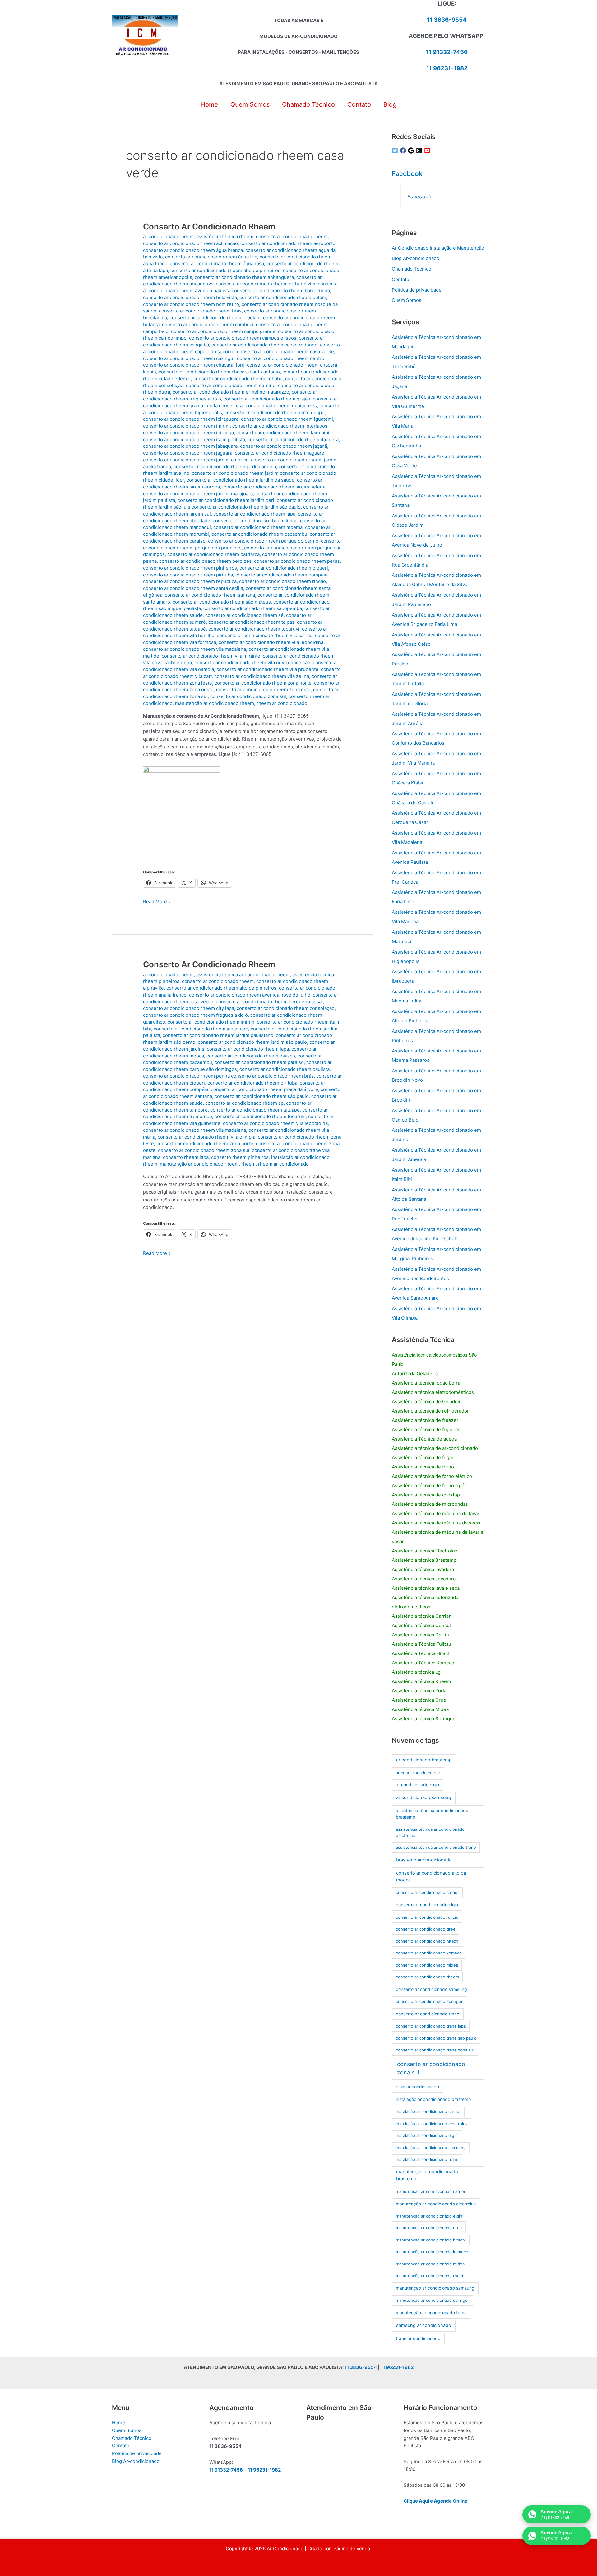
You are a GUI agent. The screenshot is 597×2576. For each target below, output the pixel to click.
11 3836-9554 (447, 20)
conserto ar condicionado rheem (292, 236)
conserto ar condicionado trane (428, 2014)
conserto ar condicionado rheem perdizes (205, 561)
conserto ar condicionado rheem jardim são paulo (252, 1042)
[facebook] (404, 150)
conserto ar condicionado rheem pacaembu (259, 534)
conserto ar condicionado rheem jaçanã (284, 446)
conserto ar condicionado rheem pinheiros (190, 568)
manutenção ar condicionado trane (431, 2313)
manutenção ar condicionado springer (433, 2300)
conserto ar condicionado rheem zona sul (204, 1150)
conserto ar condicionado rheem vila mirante (211, 656)
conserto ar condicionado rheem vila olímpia (206, 1137)
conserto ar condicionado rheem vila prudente (267, 669)
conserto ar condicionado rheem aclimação (190, 243)
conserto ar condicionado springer (429, 2001)
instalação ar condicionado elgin (427, 2135)
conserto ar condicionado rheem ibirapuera (191, 419)
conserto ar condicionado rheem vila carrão (265, 635)
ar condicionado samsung (424, 1797)
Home (118, 2423)
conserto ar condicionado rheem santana (210, 595)
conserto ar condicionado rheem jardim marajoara (198, 494)
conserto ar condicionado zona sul (248, 696)
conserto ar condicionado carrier (427, 1892)
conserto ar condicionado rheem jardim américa (196, 460)
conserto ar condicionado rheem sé (244, 615)
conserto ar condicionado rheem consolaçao (286, 1008)
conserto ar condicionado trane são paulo (436, 2038)
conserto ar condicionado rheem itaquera (293, 439)
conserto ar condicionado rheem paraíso (259, 1062)
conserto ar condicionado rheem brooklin (215, 318)
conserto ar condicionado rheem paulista (285, 1069)
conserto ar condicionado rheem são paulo (262, 1096)
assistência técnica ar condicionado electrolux (430, 1832)
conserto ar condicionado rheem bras (200, 311)
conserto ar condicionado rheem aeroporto (288, 243)
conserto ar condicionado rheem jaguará (188, 453)
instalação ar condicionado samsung (431, 2148)
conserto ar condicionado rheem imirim (186, 426)
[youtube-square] (428, 150)
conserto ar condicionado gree (426, 1929)
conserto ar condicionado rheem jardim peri (226, 500)
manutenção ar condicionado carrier (431, 2191)
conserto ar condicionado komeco (429, 1953)
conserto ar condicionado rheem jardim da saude (241, 480)
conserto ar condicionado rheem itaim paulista (194, 439)
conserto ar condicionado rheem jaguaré (280, 453)
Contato (400, 279)
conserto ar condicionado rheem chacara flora (194, 365)
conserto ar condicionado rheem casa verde (285, 351)
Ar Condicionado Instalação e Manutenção (438, 248)
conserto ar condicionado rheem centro (281, 358)
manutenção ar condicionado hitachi (431, 2240)
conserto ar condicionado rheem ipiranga (188, 433)
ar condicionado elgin (417, 1785)
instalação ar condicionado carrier (428, 2111)
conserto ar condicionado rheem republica (190, 581)
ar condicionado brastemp (424, 1760)
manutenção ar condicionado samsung (435, 2288)
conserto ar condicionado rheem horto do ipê (275, 412)
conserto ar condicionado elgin (427, 1905)
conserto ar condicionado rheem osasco (251, 1056)
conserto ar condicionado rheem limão (255, 521)
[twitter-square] (396, 150)
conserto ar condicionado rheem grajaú (267, 399)
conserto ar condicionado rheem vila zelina (262, 676)
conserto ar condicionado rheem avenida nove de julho (250, 995)
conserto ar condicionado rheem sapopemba (253, 608)
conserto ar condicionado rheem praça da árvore (264, 1089)
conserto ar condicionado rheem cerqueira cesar (269, 1002)
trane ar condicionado (418, 2338)
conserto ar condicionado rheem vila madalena (194, 649)
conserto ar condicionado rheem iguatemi (287, 419)
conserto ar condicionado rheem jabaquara (190, 446)
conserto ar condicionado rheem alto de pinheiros (225, 270)
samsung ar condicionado (424, 2325)
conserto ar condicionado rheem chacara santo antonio (219, 372)
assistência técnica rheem (225, 236)
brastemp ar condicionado (424, 1860)
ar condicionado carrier (418, 1773)
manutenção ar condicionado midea (430, 2264)
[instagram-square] (420, 150)
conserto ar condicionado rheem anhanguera (244, 277)
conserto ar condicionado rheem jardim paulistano (218, 1035)
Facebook (407, 174)
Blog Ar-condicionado (416, 258)
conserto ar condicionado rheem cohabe (238, 379)
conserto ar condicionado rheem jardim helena (274, 487)
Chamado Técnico (412, 269)
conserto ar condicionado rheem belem (283, 297)
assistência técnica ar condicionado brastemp (432, 1814)
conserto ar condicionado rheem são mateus (222, 602)
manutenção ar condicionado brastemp (427, 2175)
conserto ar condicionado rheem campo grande (223, 331)
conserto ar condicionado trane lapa (431, 2026)
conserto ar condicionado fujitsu (427, 1917)
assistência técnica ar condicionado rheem (243, 975)
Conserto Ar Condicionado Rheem (209, 227)
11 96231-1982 (447, 68)
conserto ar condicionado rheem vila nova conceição (252, 662)
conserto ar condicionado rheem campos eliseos (243, 338)
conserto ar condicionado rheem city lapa (189, 1008)
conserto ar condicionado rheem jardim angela (225, 467)
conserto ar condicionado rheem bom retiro (191, 304)
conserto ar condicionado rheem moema (258, 527)
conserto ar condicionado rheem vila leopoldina (271, 642)
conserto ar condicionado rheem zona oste (263, 689)
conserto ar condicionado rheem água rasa (217, 264)
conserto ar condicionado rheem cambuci (208, 324)
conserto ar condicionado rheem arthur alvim (266, 284)
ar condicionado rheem (168, 236)
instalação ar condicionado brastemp (433, 2099)
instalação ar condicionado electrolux (432, 2124)
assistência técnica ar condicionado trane (436, 1847)
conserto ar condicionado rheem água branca (193, 250)
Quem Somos (407, 300)
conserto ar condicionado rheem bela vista (190, 297)
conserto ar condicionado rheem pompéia (281, 575)
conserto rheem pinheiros (240, 1157)
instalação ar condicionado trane (427, 2159)
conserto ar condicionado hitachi (428, 1941)
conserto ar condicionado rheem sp (244, 1103)
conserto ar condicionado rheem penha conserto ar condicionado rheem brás (228, 1076)
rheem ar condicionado (282, 703)
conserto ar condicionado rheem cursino (231, 385)
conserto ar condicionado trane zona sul (435, 2050)
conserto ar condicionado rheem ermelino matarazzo (231, 392)
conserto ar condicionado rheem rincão (282, 581)
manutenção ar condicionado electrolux (436, 2204)
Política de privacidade (417, 290)
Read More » (157, 902)
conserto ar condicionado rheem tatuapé (255, 1110)
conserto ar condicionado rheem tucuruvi (254, 629)
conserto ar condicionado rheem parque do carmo (263, 541)
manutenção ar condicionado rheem (215, 703)
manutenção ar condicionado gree (429, 2228)
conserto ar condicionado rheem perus (297, 561)
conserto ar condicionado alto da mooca (431, 1876)
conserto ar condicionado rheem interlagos (280, 426)
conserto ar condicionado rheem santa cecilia (193, 588)
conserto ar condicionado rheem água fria (211, 257)
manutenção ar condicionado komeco (432, 2252)
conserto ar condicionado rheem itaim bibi (283, 433)
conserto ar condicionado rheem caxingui (189, 358)
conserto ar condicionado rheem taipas (251, 622)
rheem (248, 1164)
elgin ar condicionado (417, 2087)
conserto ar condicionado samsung (431, 1989)
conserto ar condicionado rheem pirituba (188, 575)
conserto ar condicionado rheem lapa (254, 514)
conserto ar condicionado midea (427, 1965)
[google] (412, 150)
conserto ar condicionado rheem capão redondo (264, 345)
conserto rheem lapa (186, 1157)
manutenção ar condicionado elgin (429, 2216)
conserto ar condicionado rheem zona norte (263, 683)
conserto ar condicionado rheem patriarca (213, 554)
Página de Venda (352, 2548)
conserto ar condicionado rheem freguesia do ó (195, 1015)
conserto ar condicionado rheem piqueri (284, 568)
